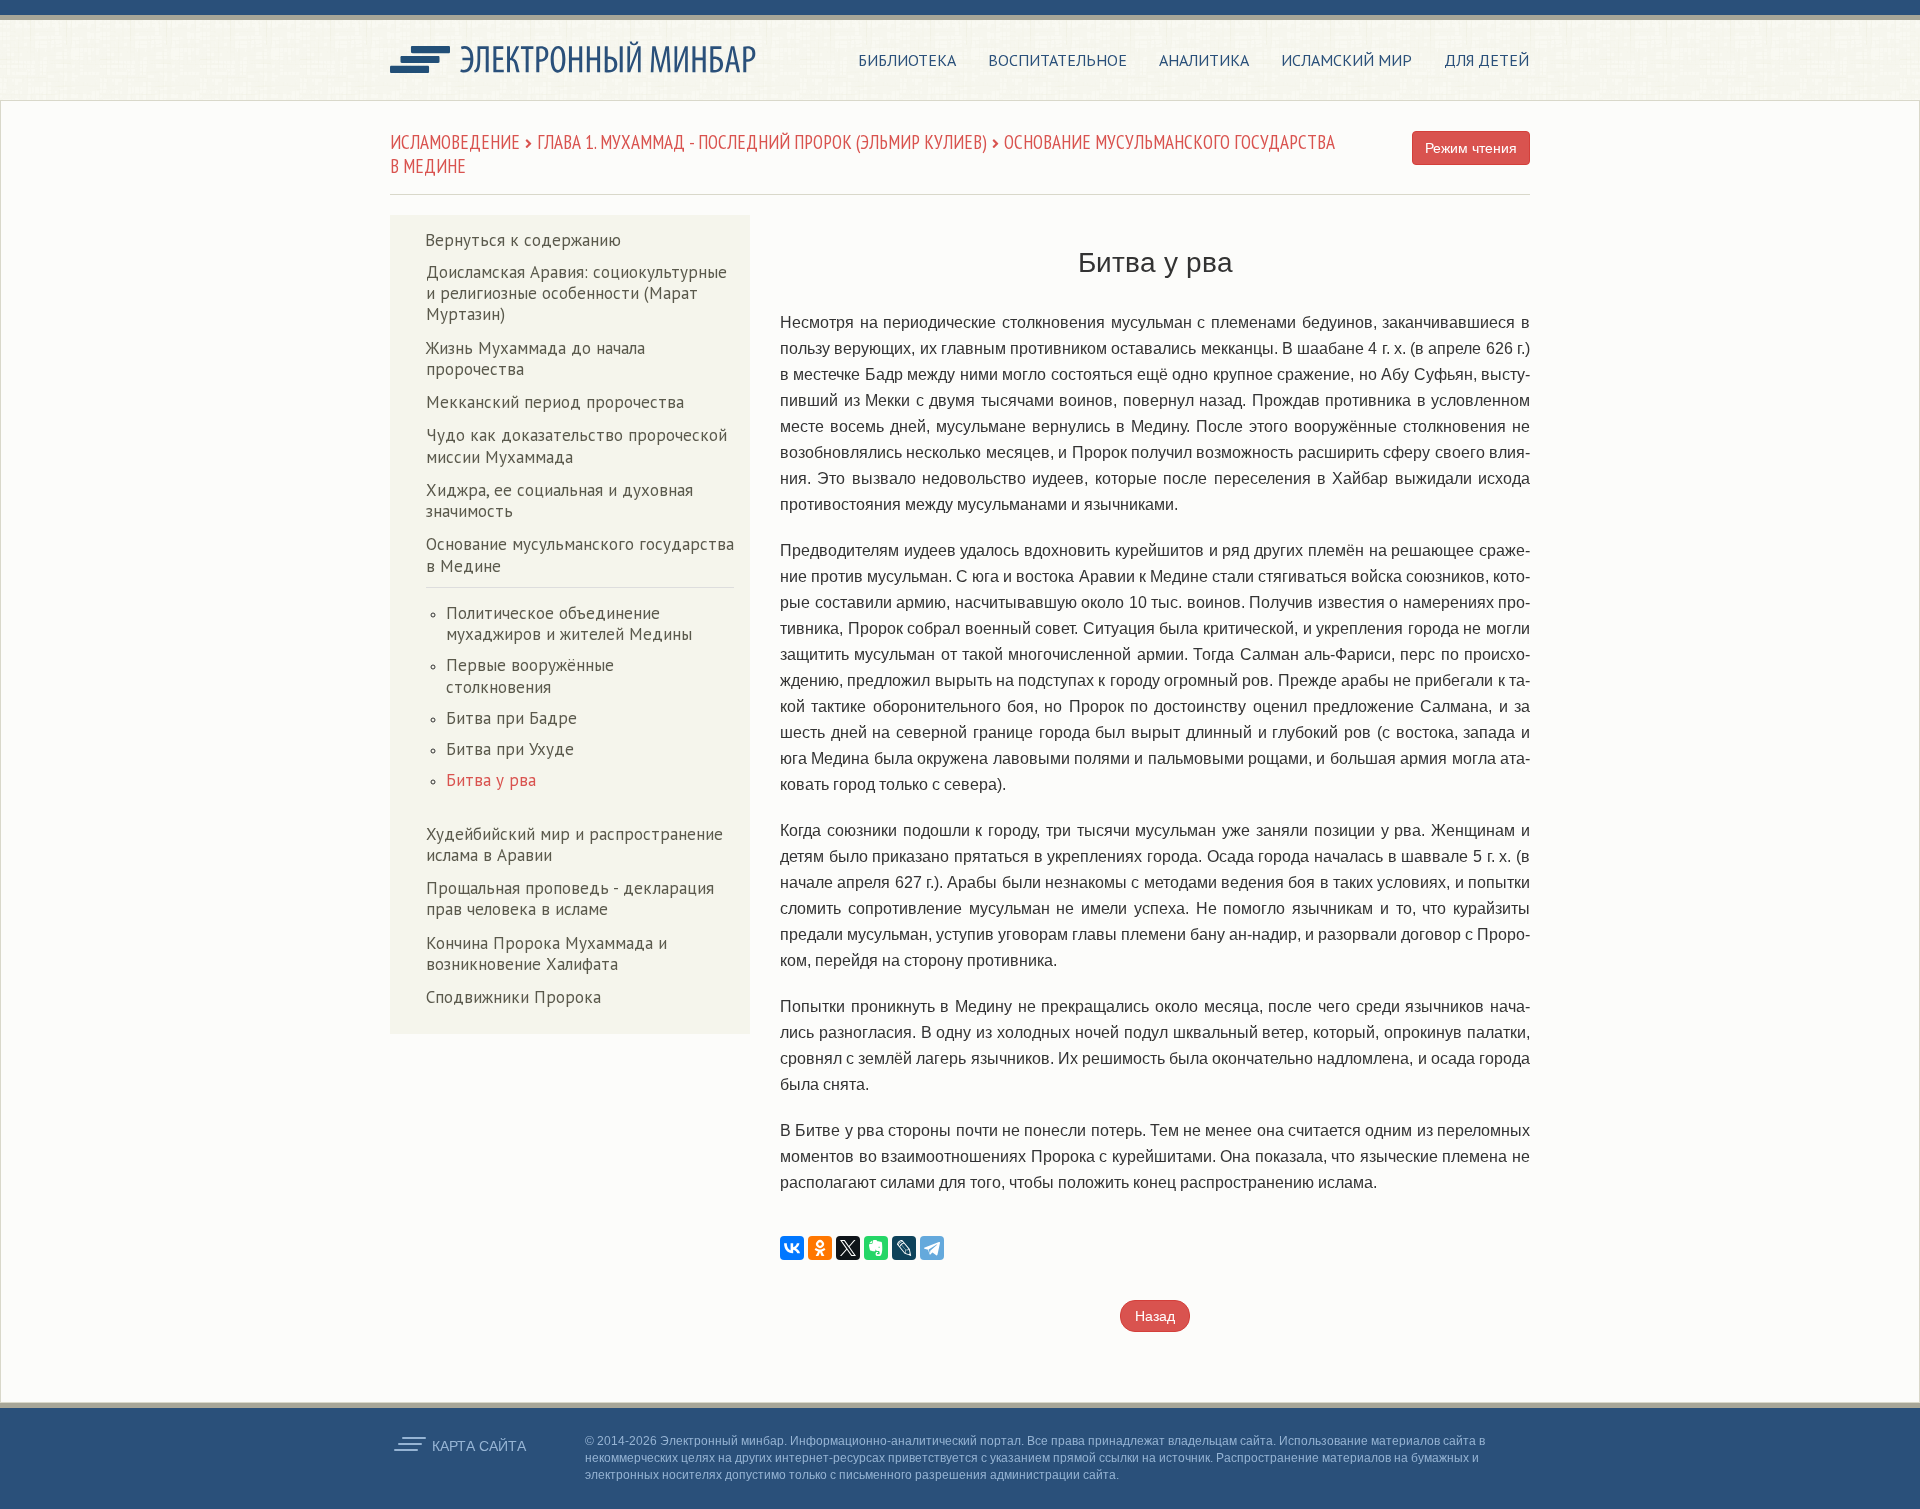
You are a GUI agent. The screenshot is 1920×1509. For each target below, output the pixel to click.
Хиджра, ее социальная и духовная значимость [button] (559, 500)
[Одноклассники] (820, 1248)
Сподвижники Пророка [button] (513, 997)
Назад (1155, 1316)
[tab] (580, 294)
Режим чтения (1471, 148)
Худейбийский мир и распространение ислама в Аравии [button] (574, 844)
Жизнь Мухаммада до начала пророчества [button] (535, 358)
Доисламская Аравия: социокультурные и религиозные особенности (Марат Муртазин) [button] (576, 293)
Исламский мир (1346, 60)
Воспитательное (1057, 60)
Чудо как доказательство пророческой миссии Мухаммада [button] (576, 445)
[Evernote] (876, 1248)
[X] (848, 1248)
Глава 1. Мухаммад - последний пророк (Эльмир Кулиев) (762, 142)
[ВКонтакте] (792, 1248)
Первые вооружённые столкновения (530, 675)
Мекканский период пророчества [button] (555, 402)
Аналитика (1204, 60)
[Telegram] (932, 1248)
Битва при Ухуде (510, 749)
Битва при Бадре (511, 718)
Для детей (1486, 60)
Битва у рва (491, 780)
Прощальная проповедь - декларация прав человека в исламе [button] (570, 898)
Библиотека (907, 60)
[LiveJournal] (904, 1248)
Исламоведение (455, 142)
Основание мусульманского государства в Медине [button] (580, 554)
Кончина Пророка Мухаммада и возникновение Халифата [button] (546, 953)
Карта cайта (479, 1446)
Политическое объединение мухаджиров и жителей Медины (569, 623)
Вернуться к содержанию (523, 240)
